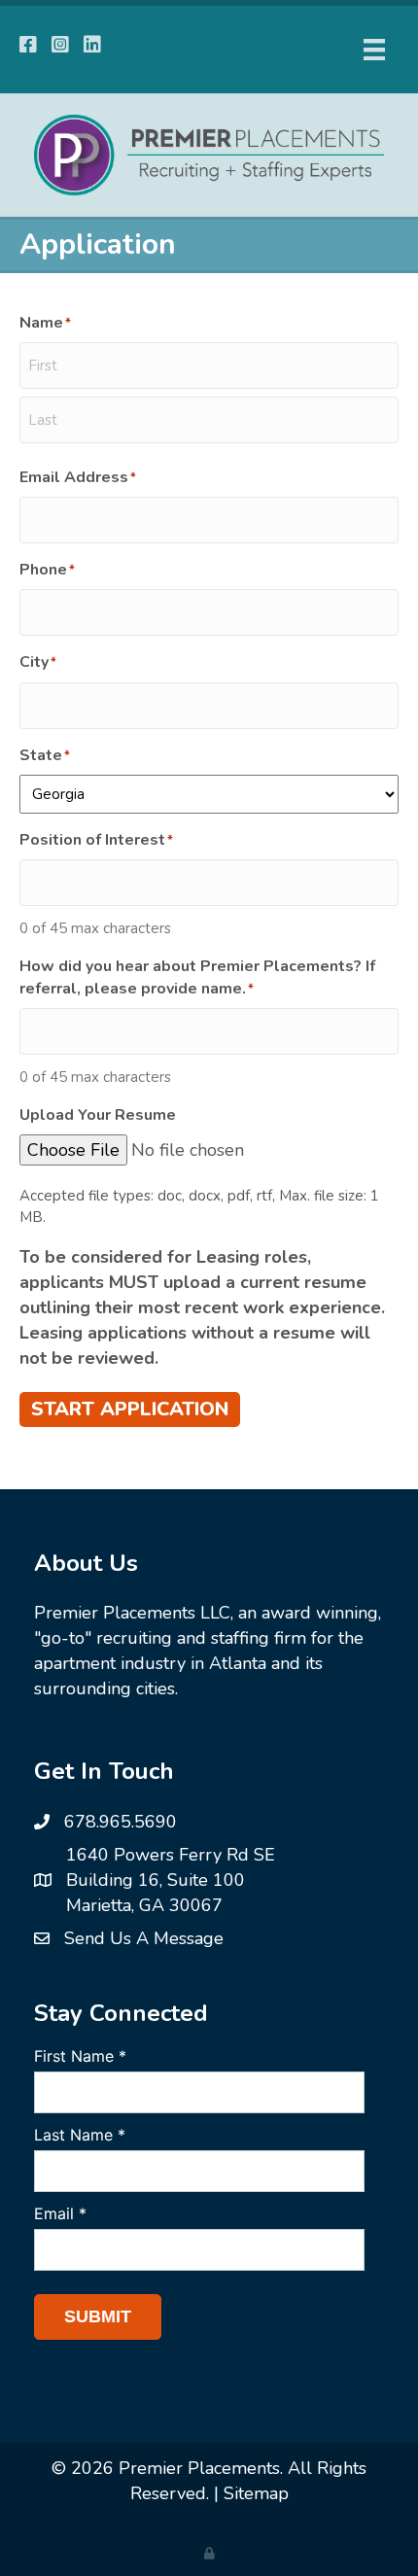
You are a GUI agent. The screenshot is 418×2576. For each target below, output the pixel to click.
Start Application (130, 1409)
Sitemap (256, 2493)
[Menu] (374, 50)
